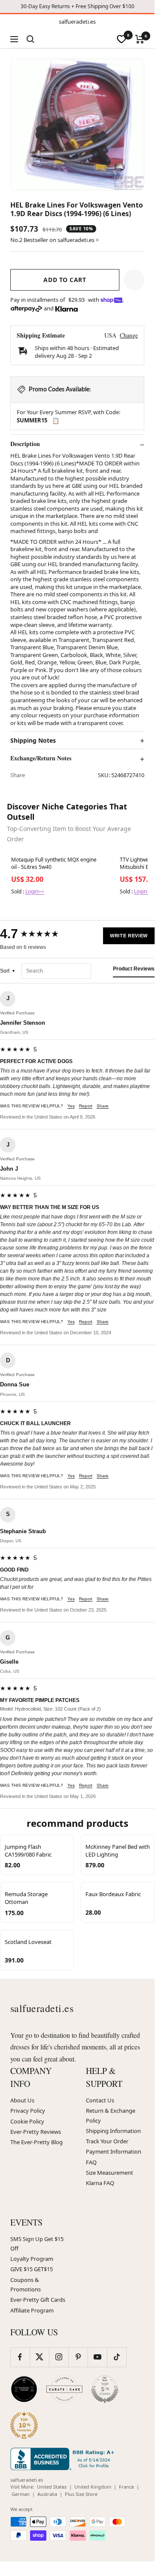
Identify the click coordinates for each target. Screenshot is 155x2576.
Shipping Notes (33, 741)
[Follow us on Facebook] (20, 2357)
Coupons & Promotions (26, 2285)
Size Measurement (109, 2173)
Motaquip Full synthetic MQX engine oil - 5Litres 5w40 (54, 863)
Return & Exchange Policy (111, 2115)
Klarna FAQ (100, 2183)
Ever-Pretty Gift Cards (38, 2300)
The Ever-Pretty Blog (36, 2142)
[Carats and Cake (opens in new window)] (64, 2389)
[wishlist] (122, 39)
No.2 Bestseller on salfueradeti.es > (55, 240)
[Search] (30, 39)
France (126, 2487)
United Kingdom (93, 2487)
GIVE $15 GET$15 (32, 2269)
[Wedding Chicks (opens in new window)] (24, 2389)
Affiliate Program (32, 2310)
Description (25, 444)
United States (52, 2487)
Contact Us (100, 2100)
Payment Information (114, 2151)
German (21, 2494)
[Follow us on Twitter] (39, 2357)
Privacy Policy (28, 2111)
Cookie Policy (27, 2121)
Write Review (129, 936)
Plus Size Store (81, 2494)
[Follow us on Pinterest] (78, 2357)
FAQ (91, 2162)
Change (129, 335)
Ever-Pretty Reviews (36, 2132)
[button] (134, 280)
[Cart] (140, 39)
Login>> (35, 891)
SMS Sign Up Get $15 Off (37, 2244)
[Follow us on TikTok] (117, 2357)
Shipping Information (113, 2131)
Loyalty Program (32, 2259)
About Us (22, 2100)
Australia (47, 2494)
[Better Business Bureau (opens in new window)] (64, 2459)
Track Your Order (107, 2141)
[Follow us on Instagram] (59, 2357)
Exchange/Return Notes (41, 758)
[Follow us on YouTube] (97, 2357)
